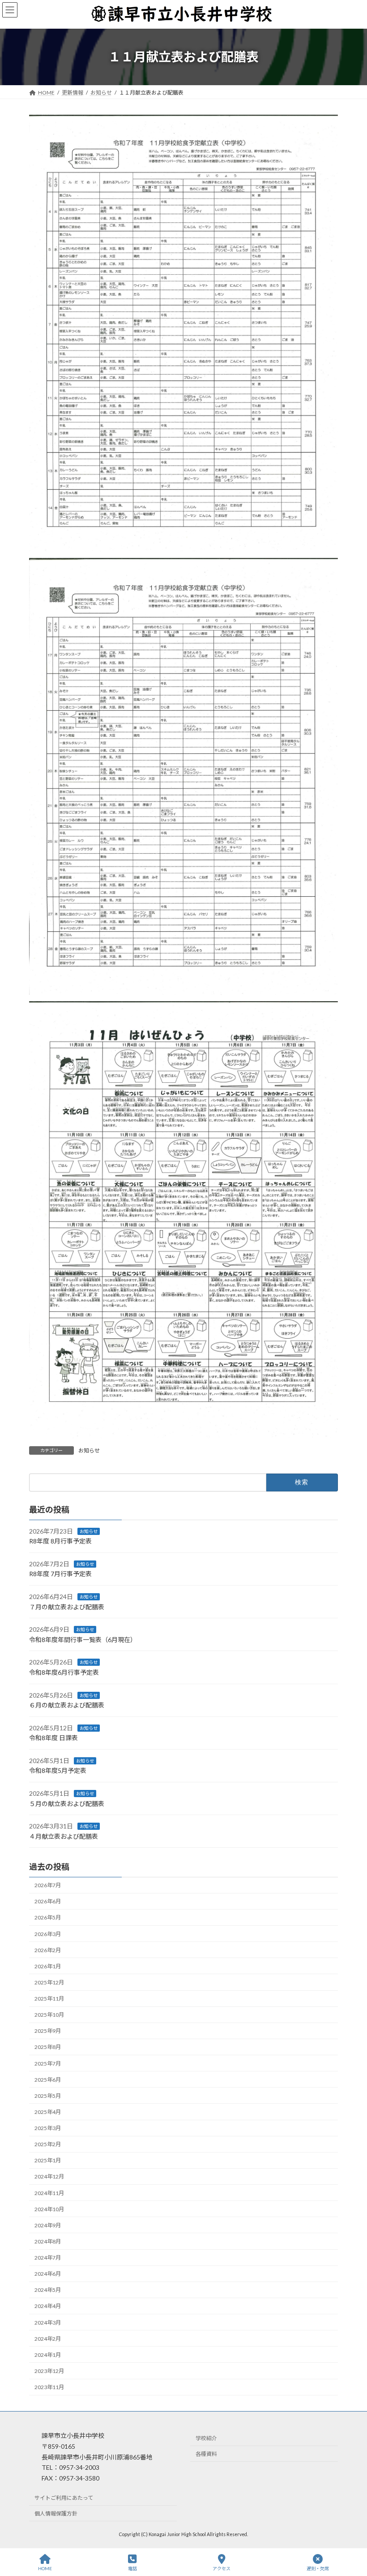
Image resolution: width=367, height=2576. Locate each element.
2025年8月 (48, 2047)
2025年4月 (48, 2112)
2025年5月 (48, 2096)
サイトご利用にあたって (64, 2498)
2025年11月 (49, 1999)
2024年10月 (49, 2209)
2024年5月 (48, 2290)
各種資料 (206, 2454)
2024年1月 (48, 2355)
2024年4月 (48, 2306)
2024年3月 (48, 2323)
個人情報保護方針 (56, 2513)
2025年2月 (48, 2145)
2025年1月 (48, 2161)
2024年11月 (49, 2193)
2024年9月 (48, 2225)
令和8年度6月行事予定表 (64, 1672)
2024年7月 (48, 2258)
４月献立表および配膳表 (64, 1836)
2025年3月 (48, 2129)
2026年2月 (48, 1950)
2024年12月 (49, 2177)
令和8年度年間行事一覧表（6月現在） (83, 1640)
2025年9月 (48, 2031)
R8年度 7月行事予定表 (60, 1574)
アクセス (222, 2568)
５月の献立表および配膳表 (67, 1804)
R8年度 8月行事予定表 (60, 1541)
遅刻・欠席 (318, 2568)
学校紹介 (206, 2439)
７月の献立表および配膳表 (67, 1607)
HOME (45, 2568)
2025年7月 (48, 2064)
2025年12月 (49, 1982)
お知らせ (89, 1450)
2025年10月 (49, 2015)
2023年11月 (49, 2388)
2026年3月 (48, 1934)
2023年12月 (49, 2371)
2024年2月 (48, 2339)
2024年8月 (48, 2241)
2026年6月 (48, 1902)
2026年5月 (48, 1918)
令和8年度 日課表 (53, 1738)
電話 (132, 2568)
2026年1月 (48, 1966)
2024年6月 (48, 2274)
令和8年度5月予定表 (58, 1771)
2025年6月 (48, 2080)
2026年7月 (48, 1886)
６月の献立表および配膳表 (67, 1705)
